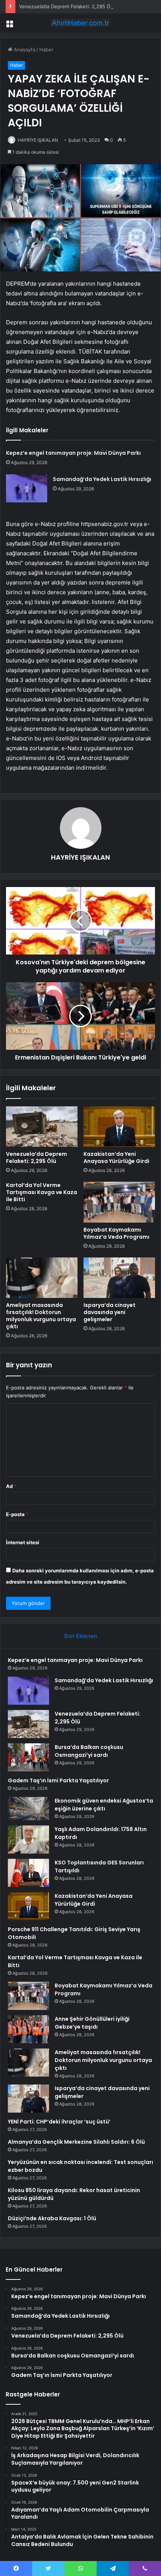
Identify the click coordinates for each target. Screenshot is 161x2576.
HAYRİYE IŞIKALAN (38, 140)
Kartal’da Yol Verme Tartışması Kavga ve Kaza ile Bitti (42, 1192)
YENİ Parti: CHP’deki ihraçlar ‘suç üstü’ (59, 2122)
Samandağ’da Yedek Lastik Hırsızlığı (102, 479)
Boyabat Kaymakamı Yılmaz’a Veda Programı (116, 1233)
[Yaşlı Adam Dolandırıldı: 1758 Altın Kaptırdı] (28, 1839)
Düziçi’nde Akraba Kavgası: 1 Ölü (52, 2218)
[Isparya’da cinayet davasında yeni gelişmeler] (119, 1278)
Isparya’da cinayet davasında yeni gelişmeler (110, 1312)
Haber (46, 49)
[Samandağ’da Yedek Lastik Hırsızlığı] (27, 488)
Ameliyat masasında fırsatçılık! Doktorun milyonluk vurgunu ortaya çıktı (41, 1316)
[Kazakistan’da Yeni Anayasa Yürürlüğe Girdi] (119, 1127)
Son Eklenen (81, 1636)
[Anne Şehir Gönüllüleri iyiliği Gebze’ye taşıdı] (28, 2029)
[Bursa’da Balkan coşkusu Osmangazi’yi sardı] (28, 1757)
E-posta (17, 1514)
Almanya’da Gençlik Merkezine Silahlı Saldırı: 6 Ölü (76, 2142)
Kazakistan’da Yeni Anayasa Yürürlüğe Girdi (116, 1158)
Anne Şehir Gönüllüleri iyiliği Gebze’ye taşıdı (92, 2023)
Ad (11, 1486)
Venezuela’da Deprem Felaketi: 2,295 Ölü (67, 6)
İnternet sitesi (23, 1542)
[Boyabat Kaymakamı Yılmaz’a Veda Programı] (119, 1202)
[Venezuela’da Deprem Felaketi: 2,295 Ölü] (42, 1127)
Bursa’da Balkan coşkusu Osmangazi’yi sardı (89, 1751)
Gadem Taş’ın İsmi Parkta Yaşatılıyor (58, 1780)
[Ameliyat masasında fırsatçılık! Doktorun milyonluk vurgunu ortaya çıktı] (42, 1278)
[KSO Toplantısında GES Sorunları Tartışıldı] (28, 1873)
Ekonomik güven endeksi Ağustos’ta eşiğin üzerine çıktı (104, 1805)
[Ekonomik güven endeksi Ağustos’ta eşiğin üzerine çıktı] (28, 1809)
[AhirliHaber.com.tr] (80, 23)
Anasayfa (24, 49)
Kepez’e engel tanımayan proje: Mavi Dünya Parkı (73, 453)
